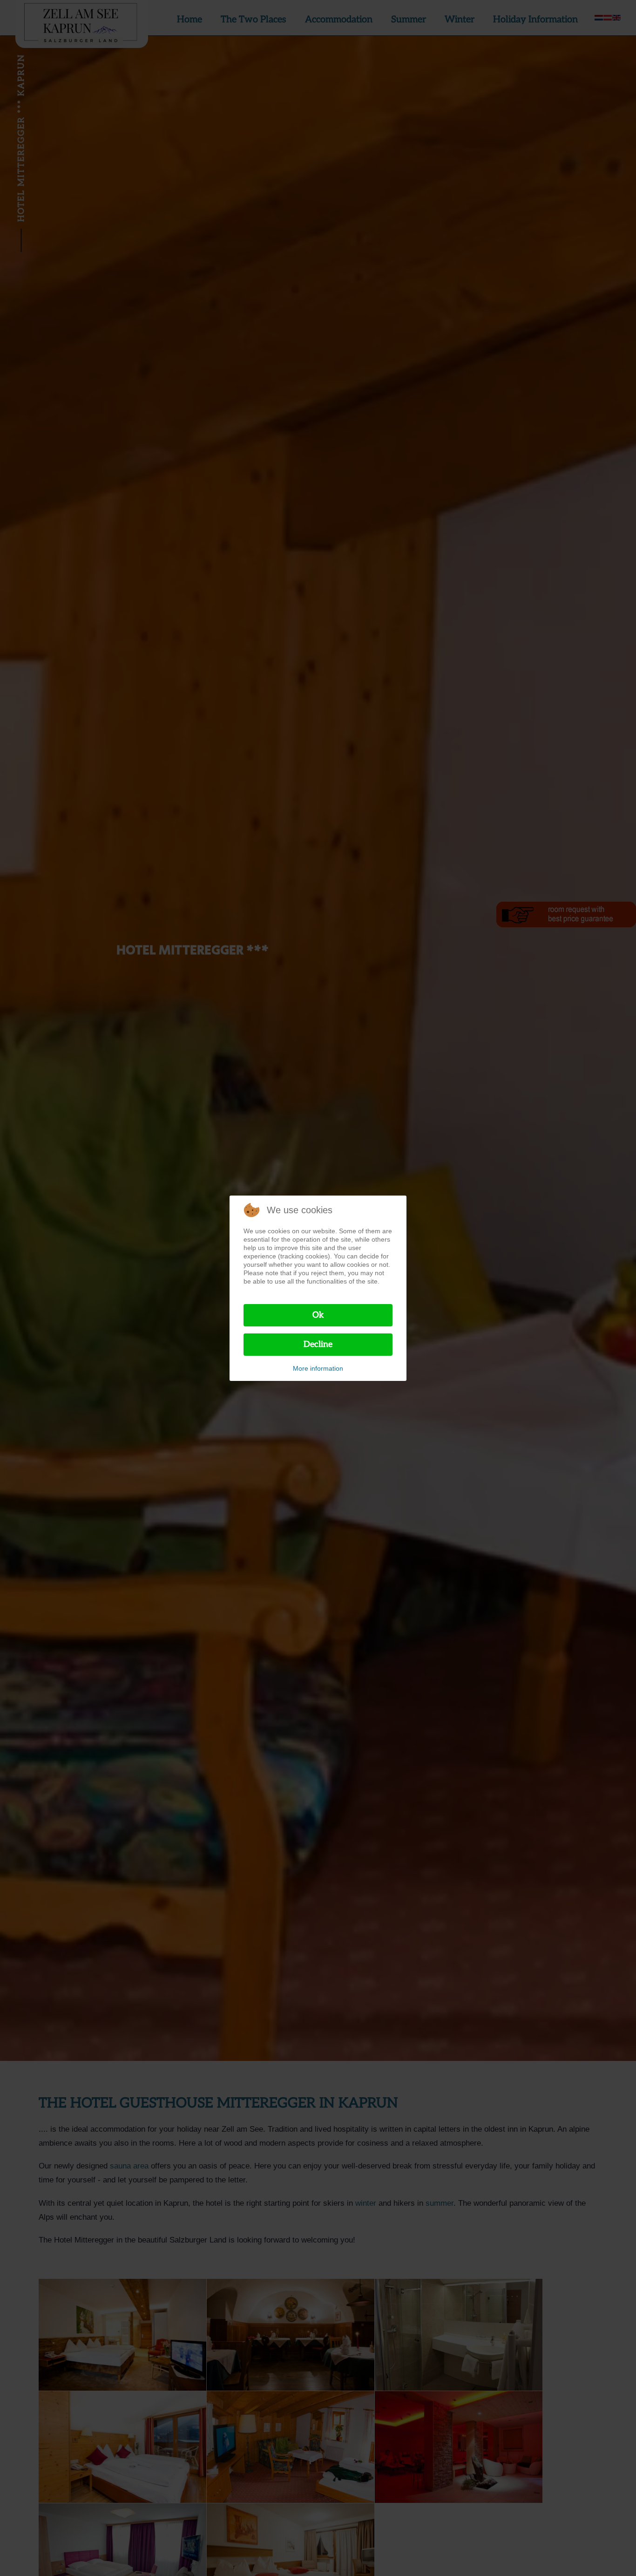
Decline (318, 1344)
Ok (318, 1315)
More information (318, 1368)
